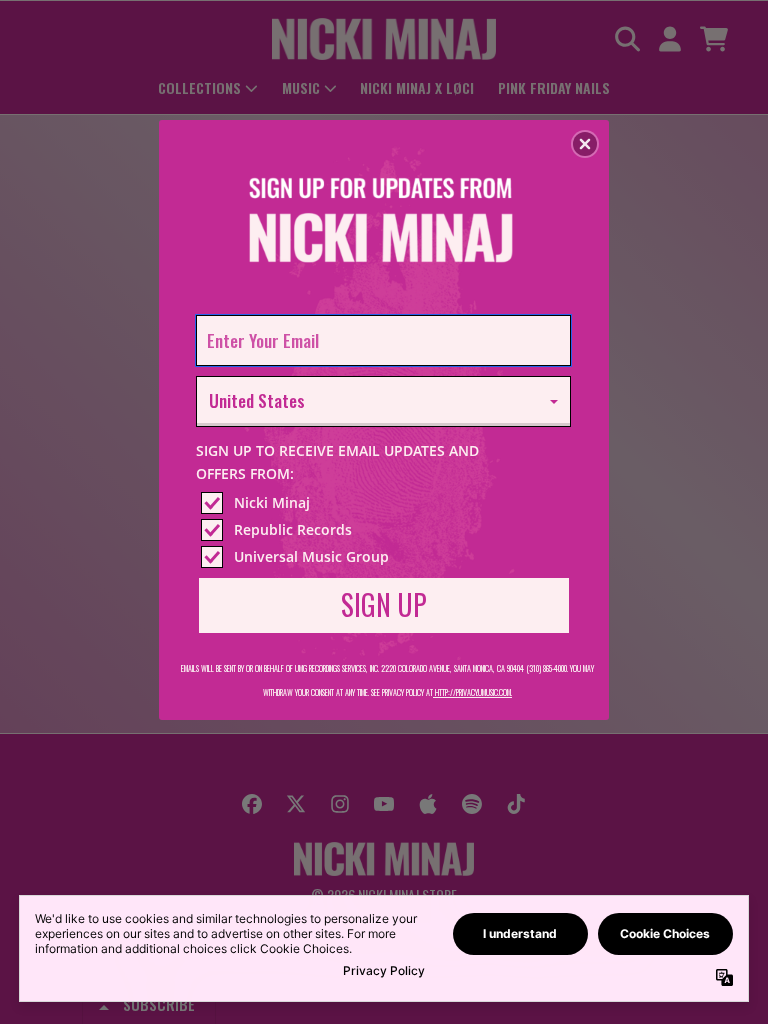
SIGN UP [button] (384, 604)
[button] (585, 144)
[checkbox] (386, 503)
